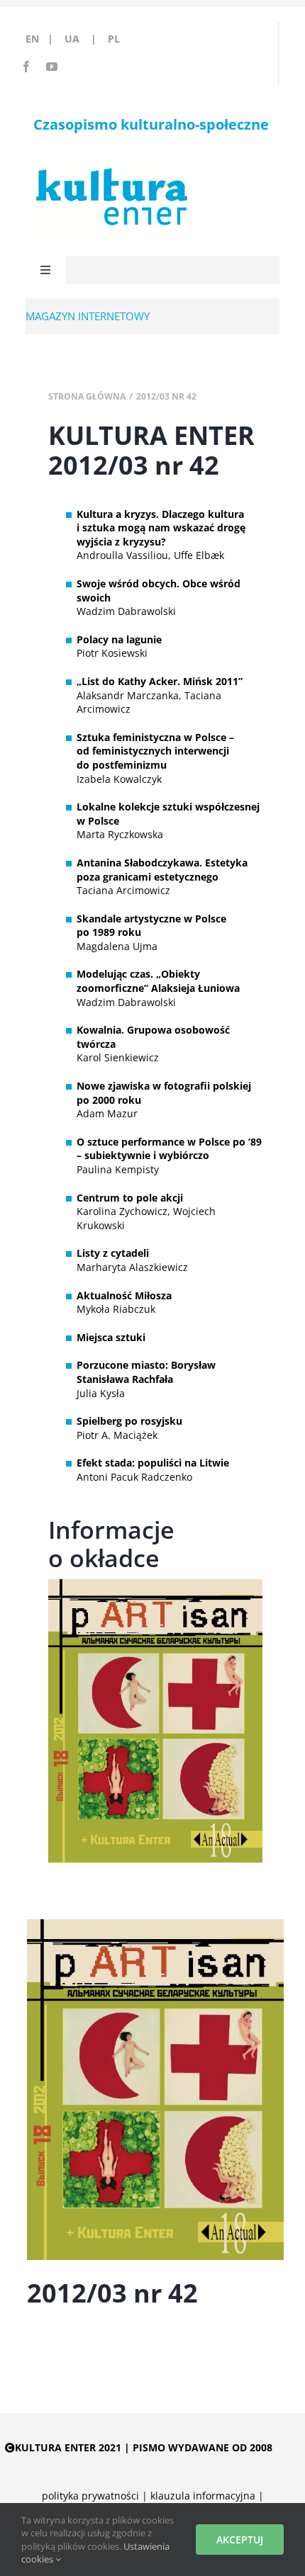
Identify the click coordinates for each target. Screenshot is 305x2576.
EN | (42, 39)
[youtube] (52, 67)
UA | (85, 39)
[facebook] (26, 67)
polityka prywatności (90, 2496)
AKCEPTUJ (240, 2540)
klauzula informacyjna (203, 2496)
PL (114, 39)
